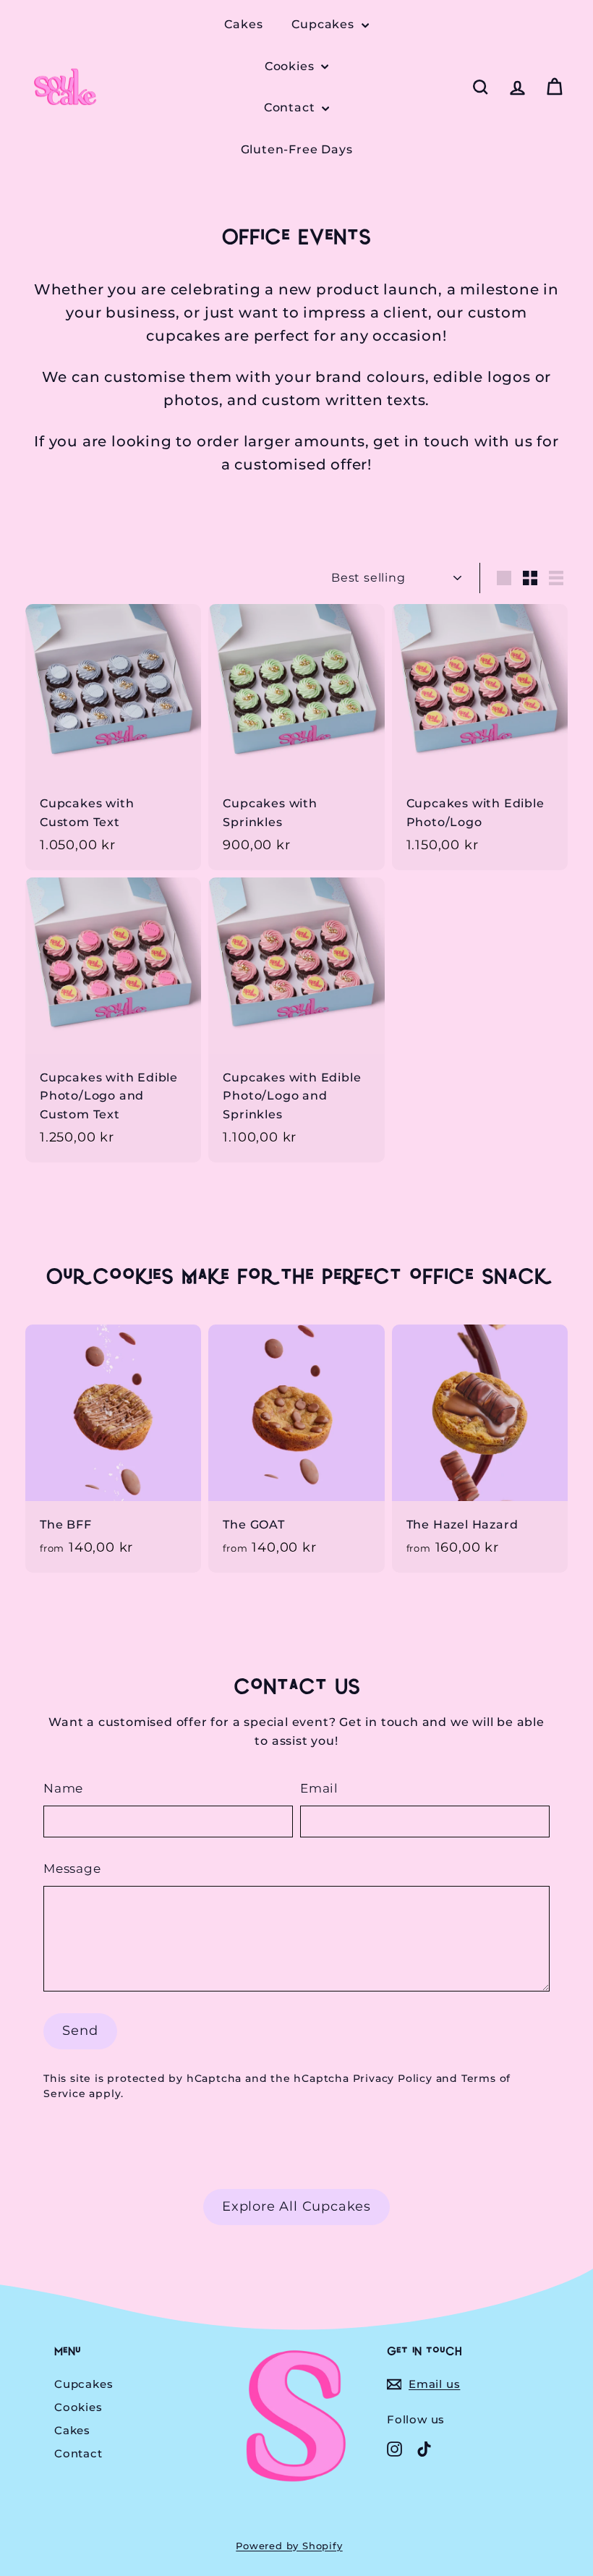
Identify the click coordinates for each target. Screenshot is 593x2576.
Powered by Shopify (289, 2546)
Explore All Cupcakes (296, 2206)
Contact (291, 107)
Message (72, 1869)
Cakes (243, 24)
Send (80, 2031)
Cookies (291, 66)
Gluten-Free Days (297, 149)
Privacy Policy (393, 2078)
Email (319, 1788)
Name (63, 1788)
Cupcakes (324, 24)
